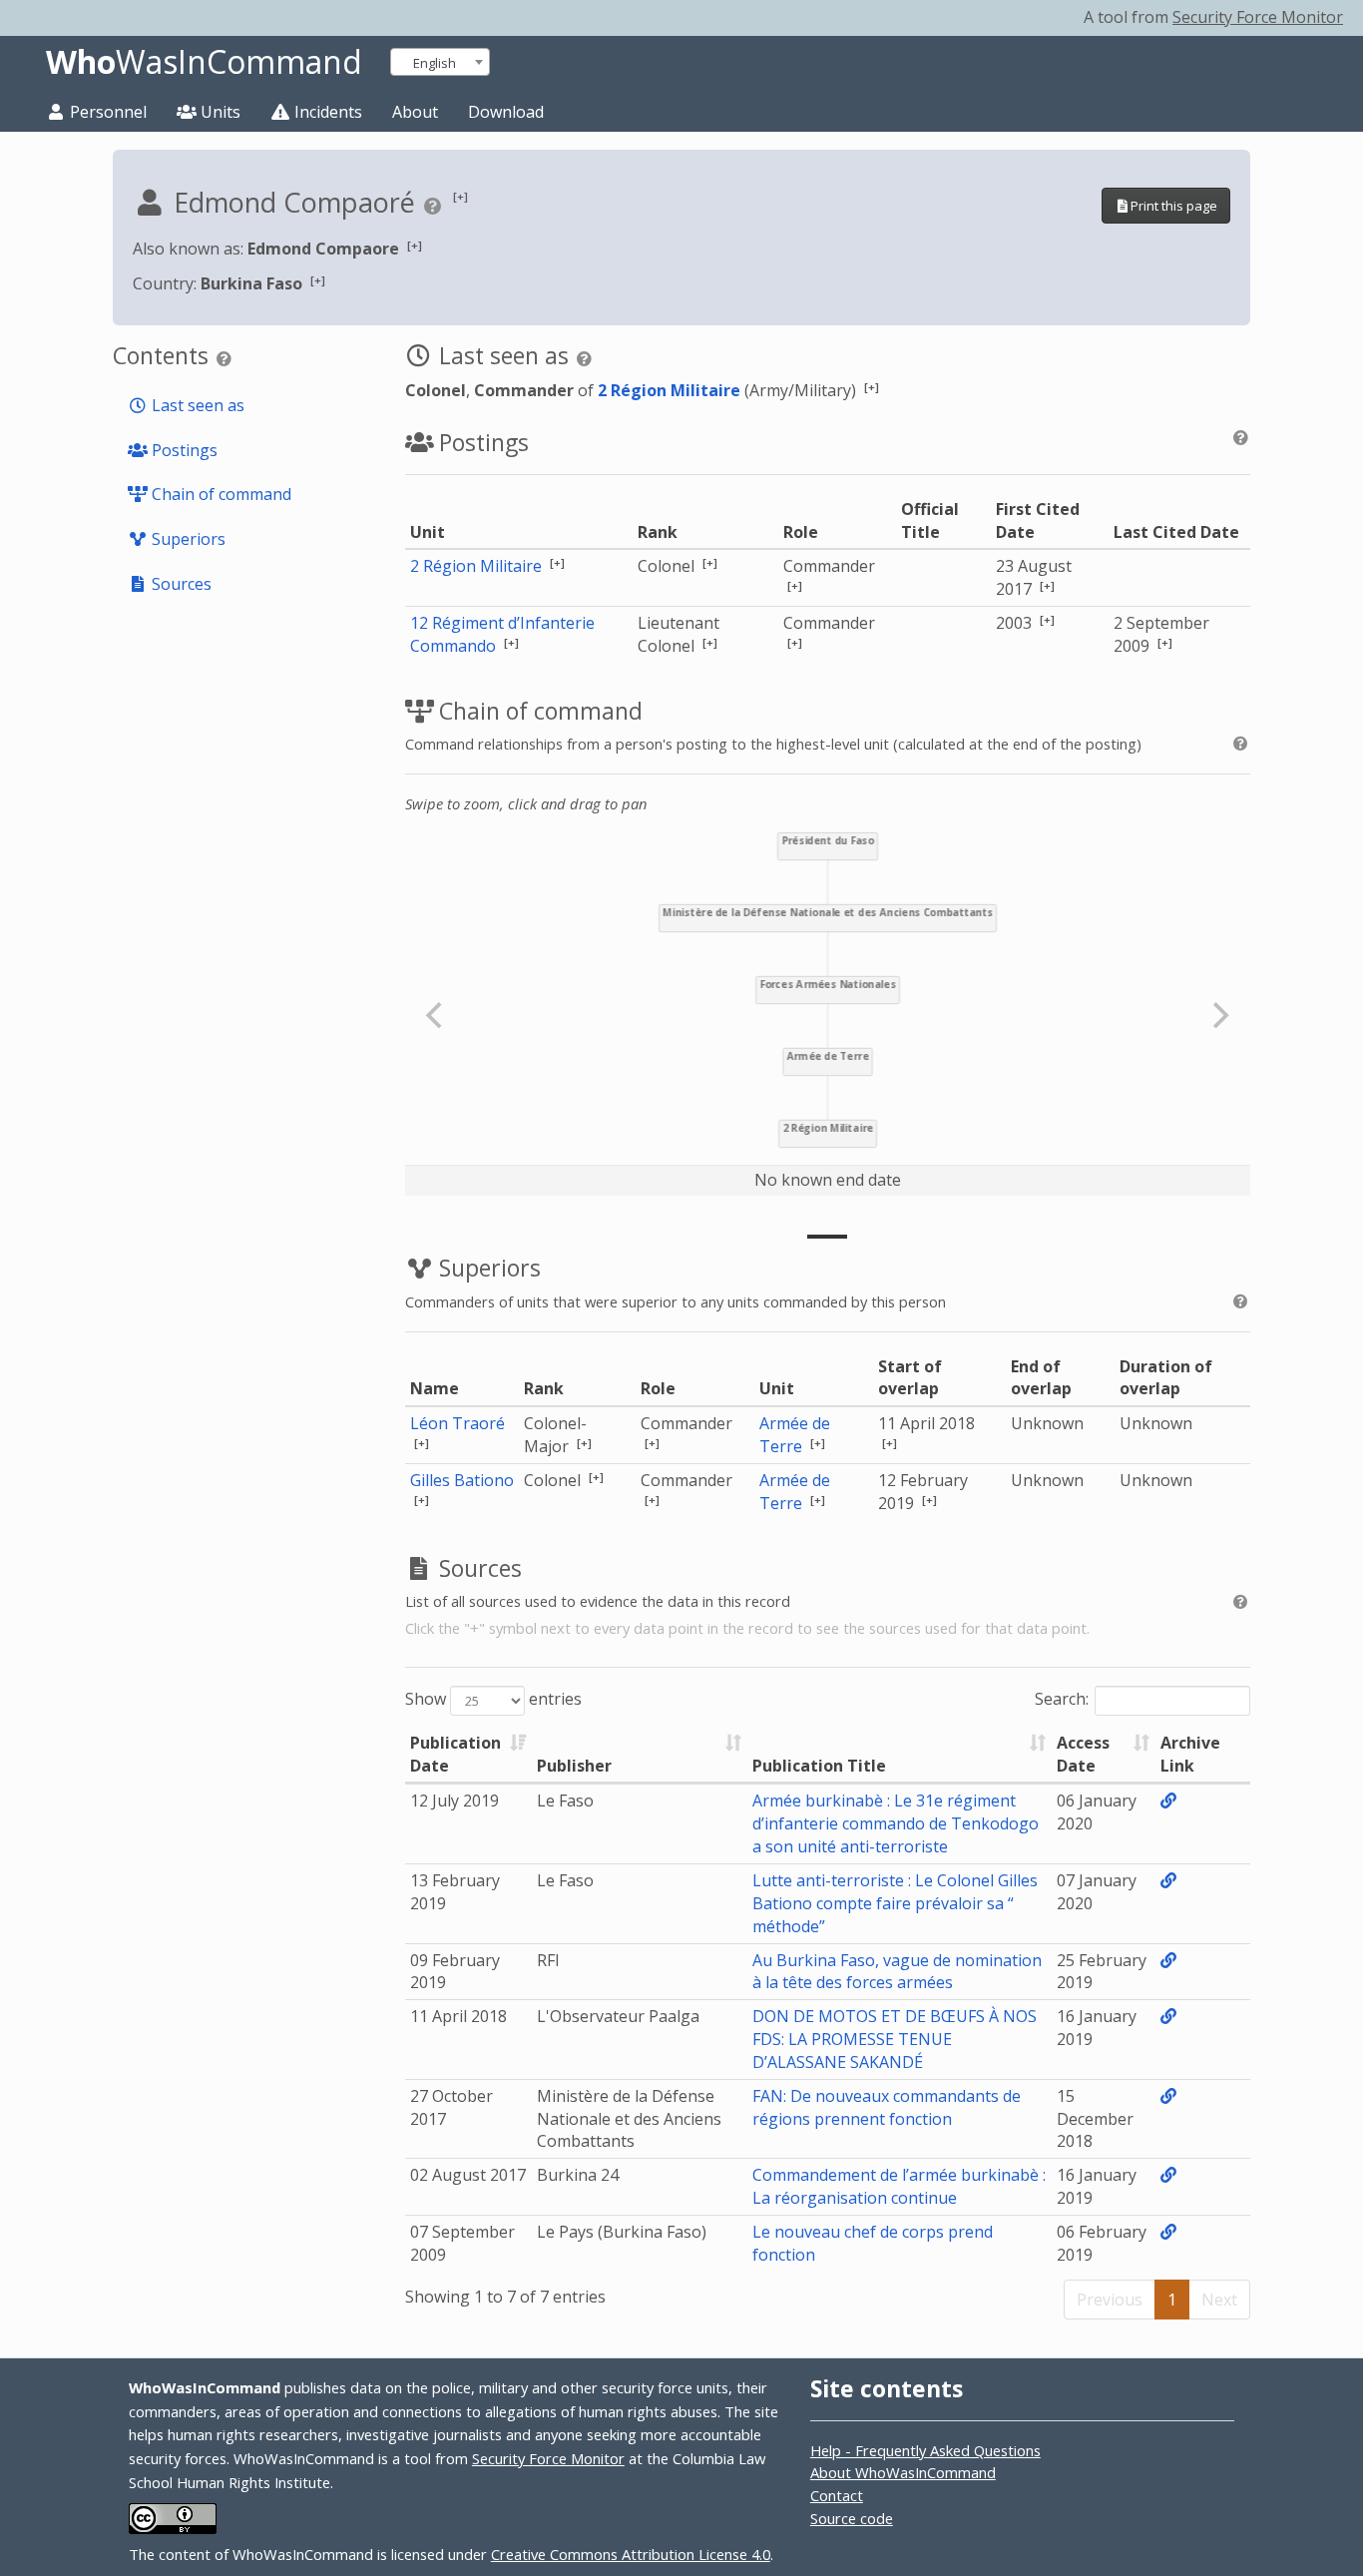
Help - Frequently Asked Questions (925, 2450)
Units (219, 112)
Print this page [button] (1174, 206)
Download (506, 112)
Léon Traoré (457, 1423)
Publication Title (819, 1766)
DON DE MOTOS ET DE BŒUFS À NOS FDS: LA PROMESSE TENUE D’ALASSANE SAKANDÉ (895, 2039)
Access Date (1083, 1754)
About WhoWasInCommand (903, 2472)
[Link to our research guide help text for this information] (436, 206)
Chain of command (220, 494)
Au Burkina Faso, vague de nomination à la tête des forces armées (897, 1972)
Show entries (493, 1699)
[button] (460, 196)
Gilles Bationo (462, 1480)
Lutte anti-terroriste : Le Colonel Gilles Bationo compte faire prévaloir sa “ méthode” (895, 1903)
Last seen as (196, 405)
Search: (1062, 1699)
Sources (180, 584)
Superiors (187, 539)
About (415, 112)
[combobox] (440, 62)
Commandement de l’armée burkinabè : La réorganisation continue (899, 2186)
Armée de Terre (795, 1435)
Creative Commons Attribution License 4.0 (631, 2554)
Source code (852, 2518)
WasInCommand (204, 62)
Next (1219, 2300)
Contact (837, 2495)
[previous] (437, 1015)
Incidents (326, 112)
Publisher (574, 1766)
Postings (183, 450)
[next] (1218, 1015)
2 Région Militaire (669, 390)
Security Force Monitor (1258, 17)
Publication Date (455, 1754)
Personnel (106, 112)
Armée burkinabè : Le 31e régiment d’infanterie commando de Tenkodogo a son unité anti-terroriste (896, 1823)
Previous (1110, 2300)
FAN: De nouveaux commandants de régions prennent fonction (887, 2107)
